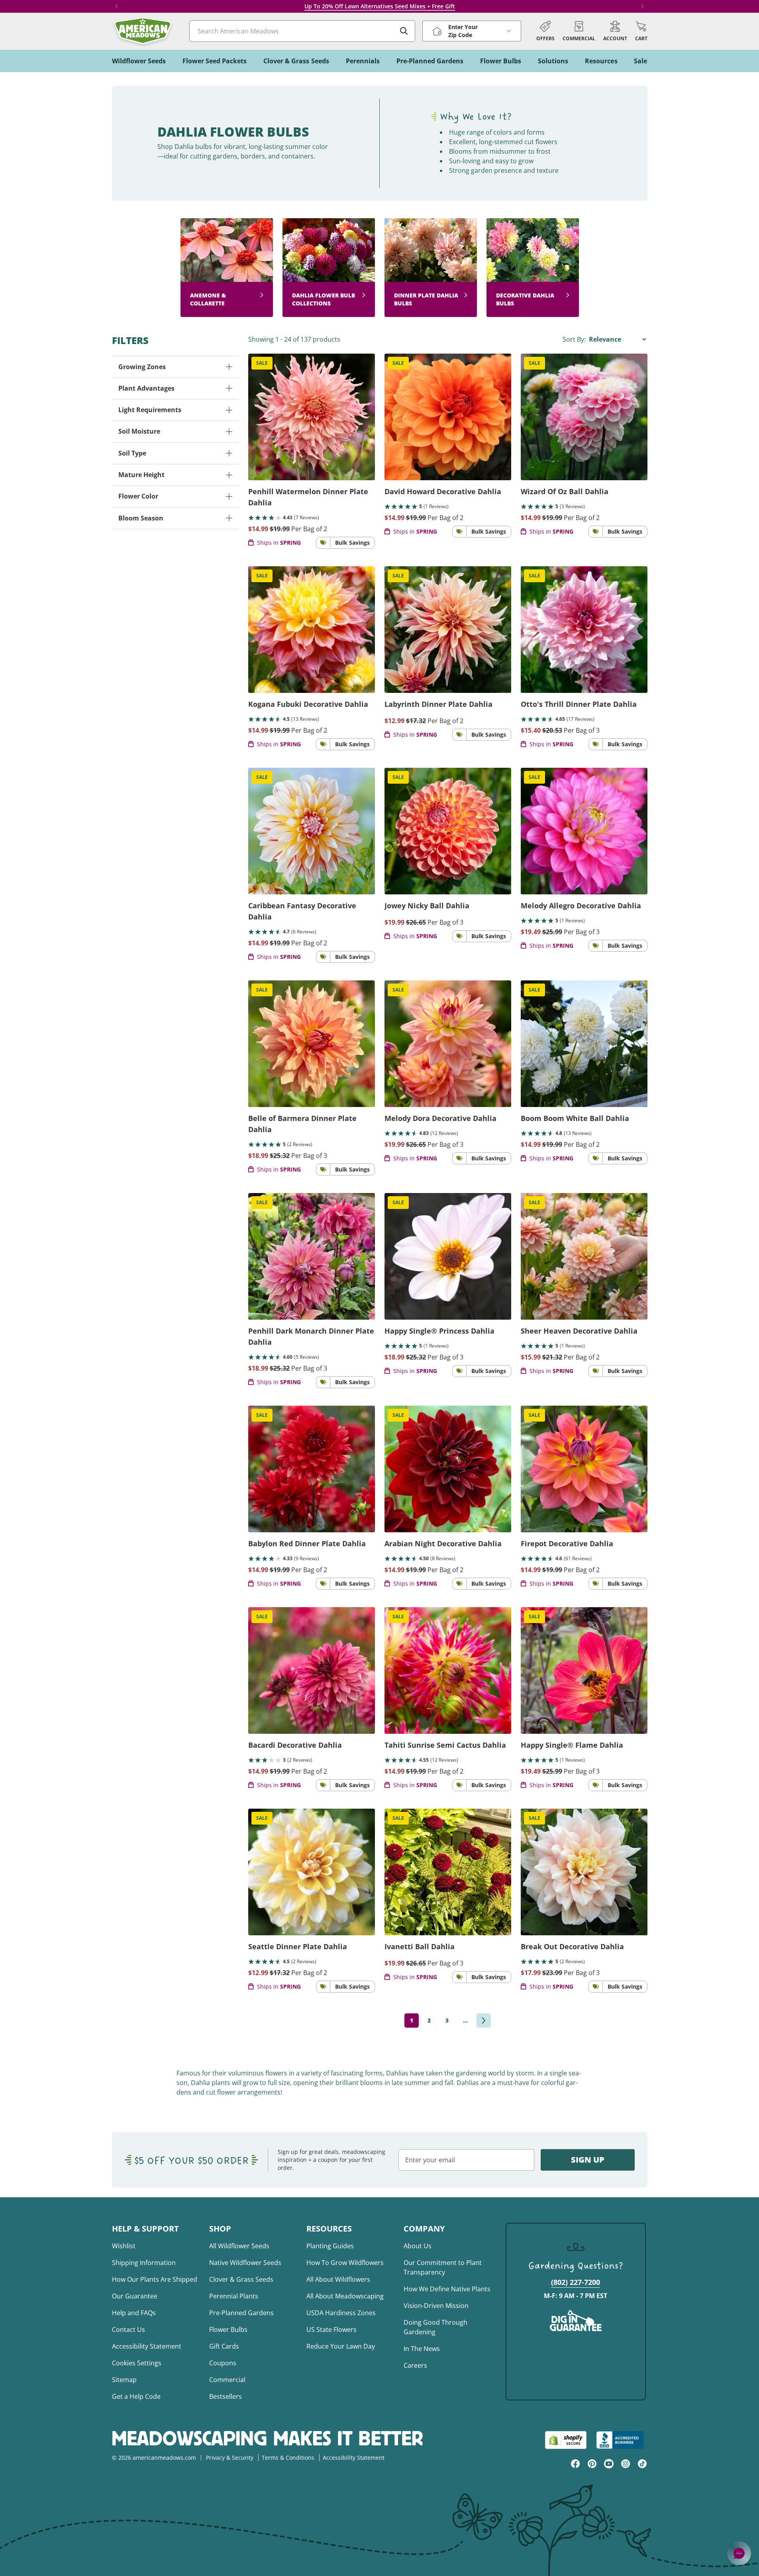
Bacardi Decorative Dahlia (295, 1745)
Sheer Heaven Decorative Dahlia (579, 1331)
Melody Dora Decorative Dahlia (440, 1118)
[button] (641, 31)
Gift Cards (224, 2346)
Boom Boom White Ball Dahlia (575, 1118)
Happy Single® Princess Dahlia (439, 1331)
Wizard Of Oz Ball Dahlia (565, 491)
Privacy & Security (230, 2458)
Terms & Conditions (288, 2458)
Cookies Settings (137, 2363)
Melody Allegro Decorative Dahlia (581, 906)
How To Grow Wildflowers (345, 2263)
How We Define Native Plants (447, 2289)
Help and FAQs (134, 2313)
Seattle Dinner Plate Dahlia (298, 1946)
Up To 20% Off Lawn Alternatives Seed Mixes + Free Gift (380, 6)
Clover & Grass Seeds (241, 2279)
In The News (422, 2349)
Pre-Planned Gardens (241, 2313)
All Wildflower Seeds (239, 2246)
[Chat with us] (739, 2553)
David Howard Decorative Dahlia (443, 491)
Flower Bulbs (228, 2330)
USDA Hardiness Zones (341, 2313)
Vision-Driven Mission (436, 2306)
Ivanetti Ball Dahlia (420, 1946)
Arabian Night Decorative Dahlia (443, 1543)
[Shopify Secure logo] (566, 2440)
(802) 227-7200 (576, 2282)
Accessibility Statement (147, 2346)
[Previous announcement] (117, 6)
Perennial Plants (234, 2296)
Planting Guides (330, 2246)
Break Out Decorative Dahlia (572, 1946)
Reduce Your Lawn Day (341, 2346)
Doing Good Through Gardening (435, 2327)
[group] (227, 268)
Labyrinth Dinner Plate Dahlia (438, 704)
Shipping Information (144, 2263)
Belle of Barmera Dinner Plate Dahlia (302, 1124)
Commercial (227, 2380)
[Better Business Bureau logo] (622, 2440)
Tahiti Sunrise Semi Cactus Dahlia (445, 1745)
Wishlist (124, 2246)
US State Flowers (331, 2330)
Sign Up (588, 2160)
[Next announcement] (643, 6)
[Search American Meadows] (404, 31)
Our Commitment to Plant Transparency (443, 2267)
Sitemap (124, 2380)
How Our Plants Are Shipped (155, 2279)
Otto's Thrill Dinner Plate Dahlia (579, 704)
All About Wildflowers (338, 2279)
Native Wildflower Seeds (245, 2263)
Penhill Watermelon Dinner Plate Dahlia (308, 497)
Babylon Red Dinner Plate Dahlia (307, 1543)
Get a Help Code (136, 2396)
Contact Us (128, 2330)
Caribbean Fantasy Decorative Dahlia (302, 911)
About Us (418, 2246)
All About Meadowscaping (345, 2296)
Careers (415, 2365)
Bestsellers (226, 2396)
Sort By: (575, 339)
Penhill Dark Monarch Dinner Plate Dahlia (311, 1336)
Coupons (223, 2363)
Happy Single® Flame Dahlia (572, 1745)
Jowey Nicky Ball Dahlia (427, 906)
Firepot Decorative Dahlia (567, 1543)
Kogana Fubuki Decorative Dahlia (308, 704)
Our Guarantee (135, 2296)
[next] (484, 2021)
